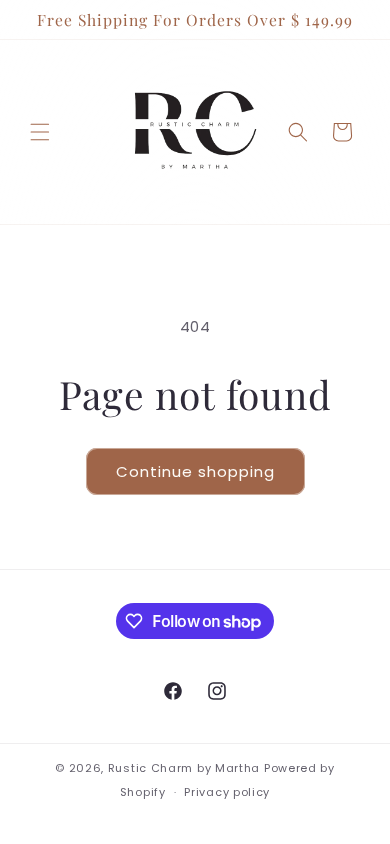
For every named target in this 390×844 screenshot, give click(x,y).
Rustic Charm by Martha (184, 768)
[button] (40, 132)
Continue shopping (195, 471)
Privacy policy (227, 792)
